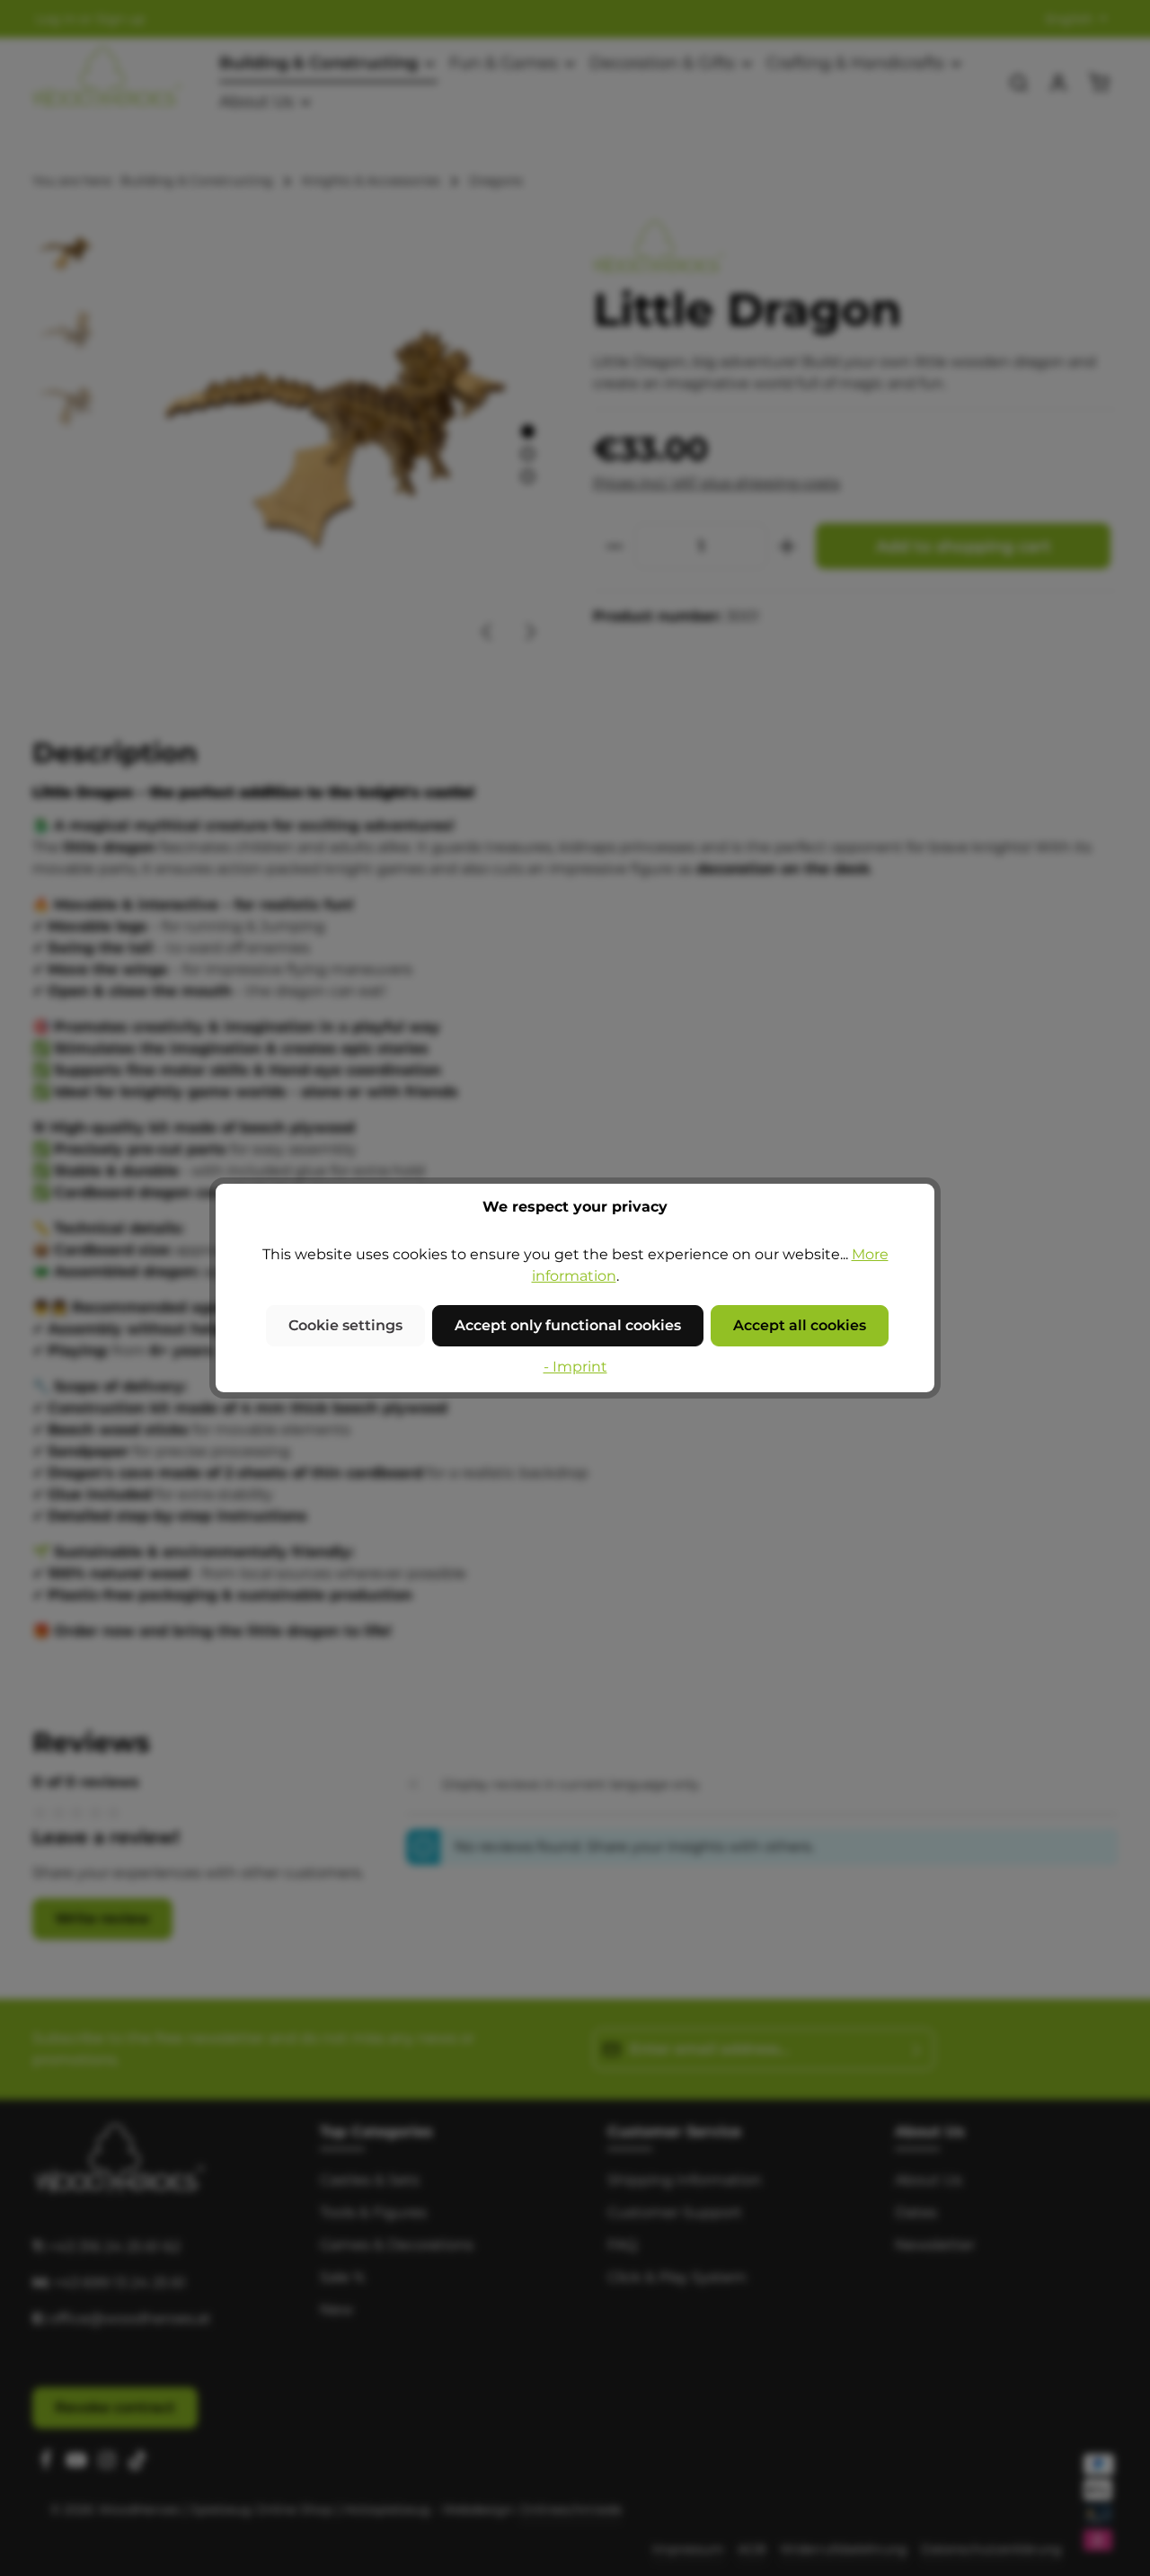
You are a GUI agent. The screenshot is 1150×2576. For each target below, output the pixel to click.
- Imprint (575, 1367)
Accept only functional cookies (568, 1325)
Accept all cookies (800, 1325)
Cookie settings (345, 1325)
